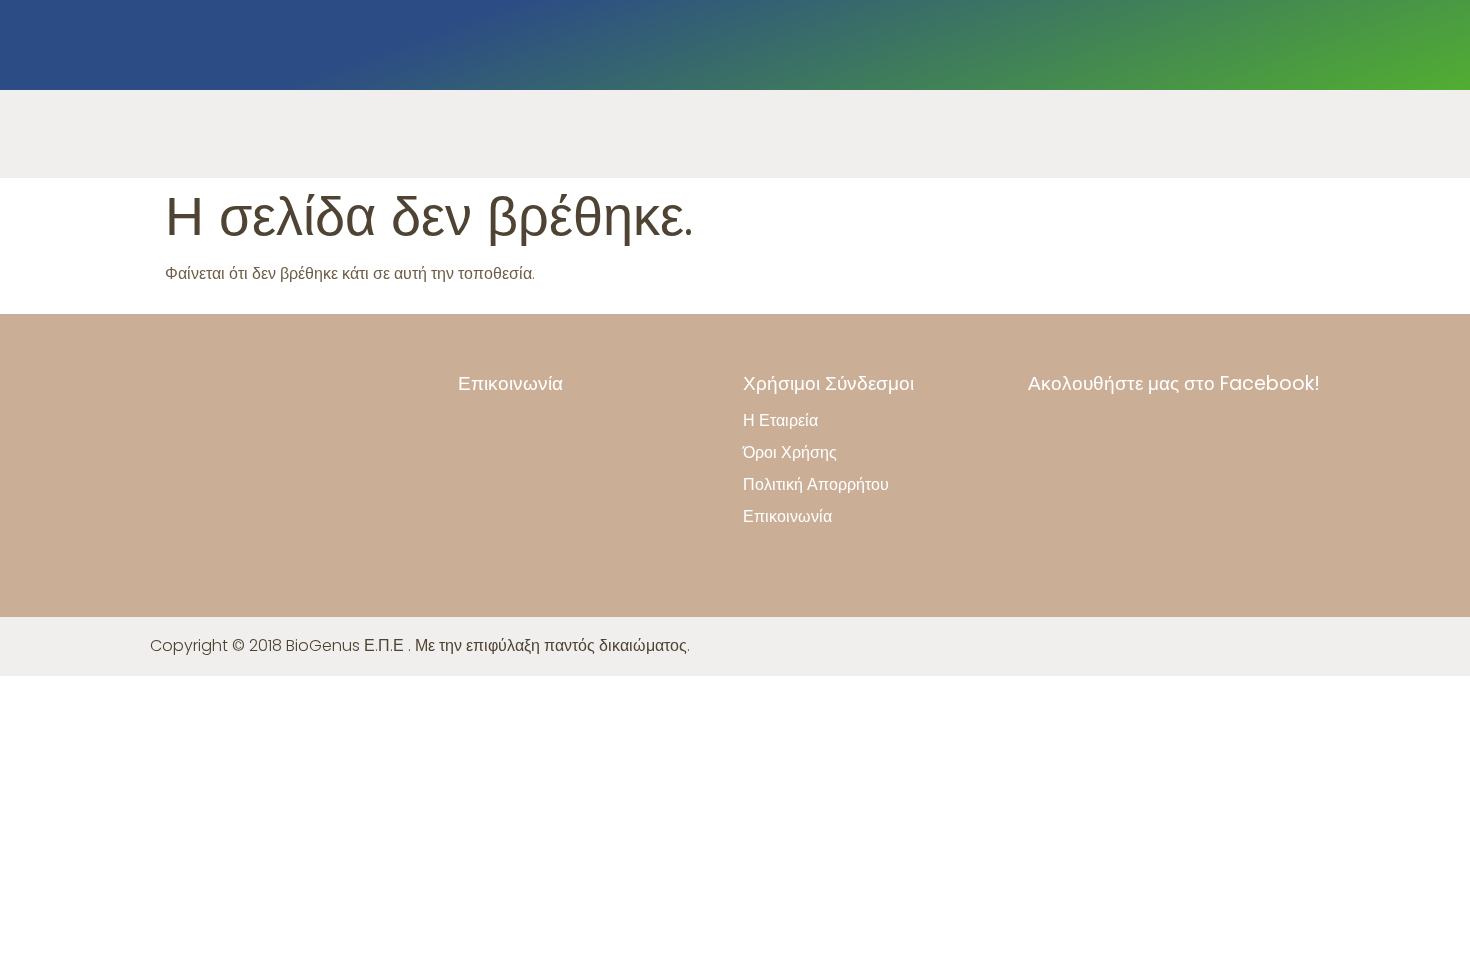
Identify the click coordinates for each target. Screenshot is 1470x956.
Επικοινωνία (787, 517)
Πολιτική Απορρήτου (816, 485)
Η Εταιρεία (780, 421)
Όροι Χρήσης (790, 453)
